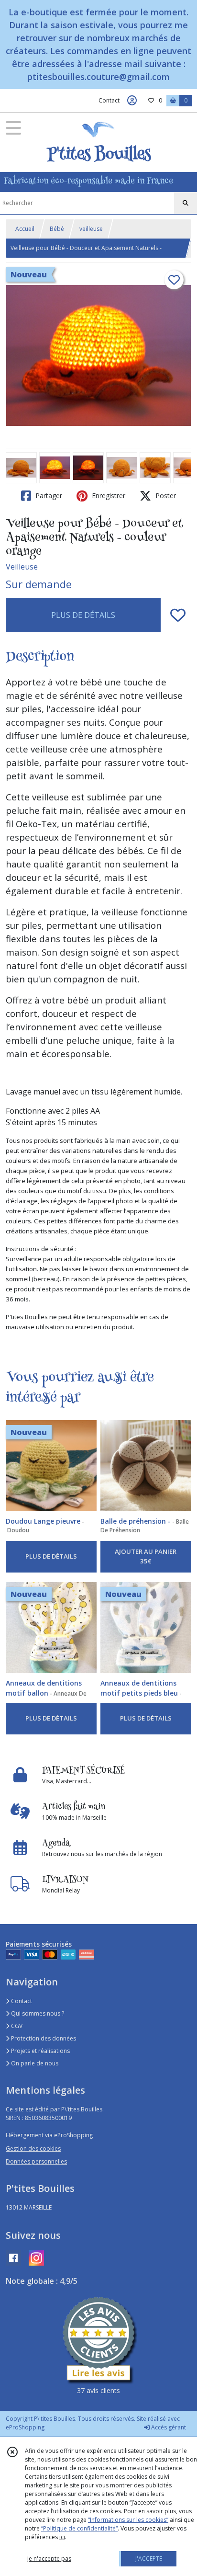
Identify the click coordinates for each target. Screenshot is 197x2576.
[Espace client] (132, 101)
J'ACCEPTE (149, 2559)
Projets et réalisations (40, 2051)
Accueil (25, 229)
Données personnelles (36, 2161)
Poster (165, 496)
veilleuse (91, 229)
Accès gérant (168, 2427)
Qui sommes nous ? (37, 2013)
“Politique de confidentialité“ (79, 2528)
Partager (48, 496)
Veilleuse (22, 567)
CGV (16, 2026)
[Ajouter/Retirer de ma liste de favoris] (178, 615)
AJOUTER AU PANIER (146, 1556)
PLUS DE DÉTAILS (83, 615)
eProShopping (25, 2427)
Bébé (57, 229)
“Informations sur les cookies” (128, 2520)
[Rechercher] (186, 203)
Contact (109, 100)
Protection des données (43, 2038)
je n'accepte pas (49, 2559)
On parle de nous (34, 2063)
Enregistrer (108, 496)
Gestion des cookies (33, 2149)
